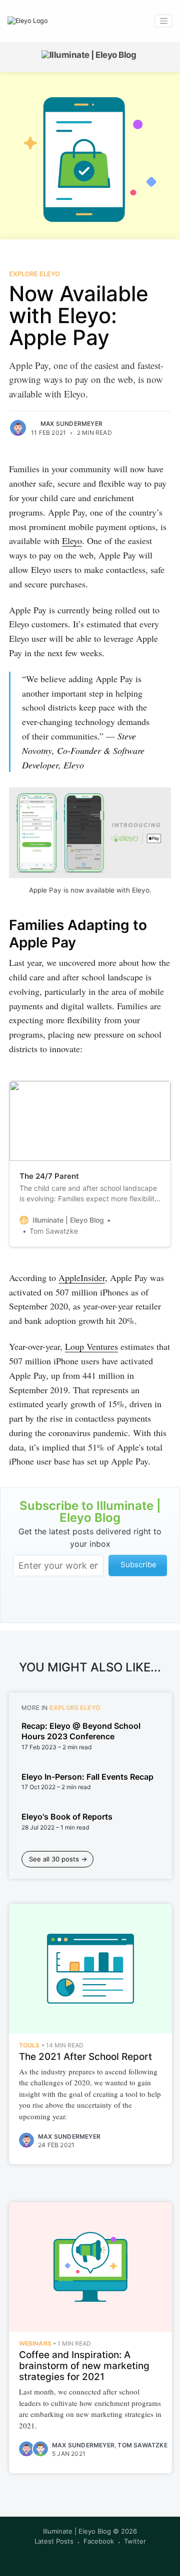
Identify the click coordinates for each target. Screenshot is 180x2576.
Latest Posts (54, 2541)
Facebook (99, 2541)
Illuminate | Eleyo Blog (77, 2531)
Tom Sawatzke (142, 2445)
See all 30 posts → (58, 1859)
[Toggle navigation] (163, 21)
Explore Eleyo (34, 274)
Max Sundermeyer (71, 424)
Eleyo (72, 541)
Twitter (135, 2541)
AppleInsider (82, 1278)
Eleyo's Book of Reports (67, 1817)
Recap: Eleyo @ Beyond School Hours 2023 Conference (81, 1731)
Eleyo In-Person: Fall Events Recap (87, 1777)
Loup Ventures (91, 1346)
